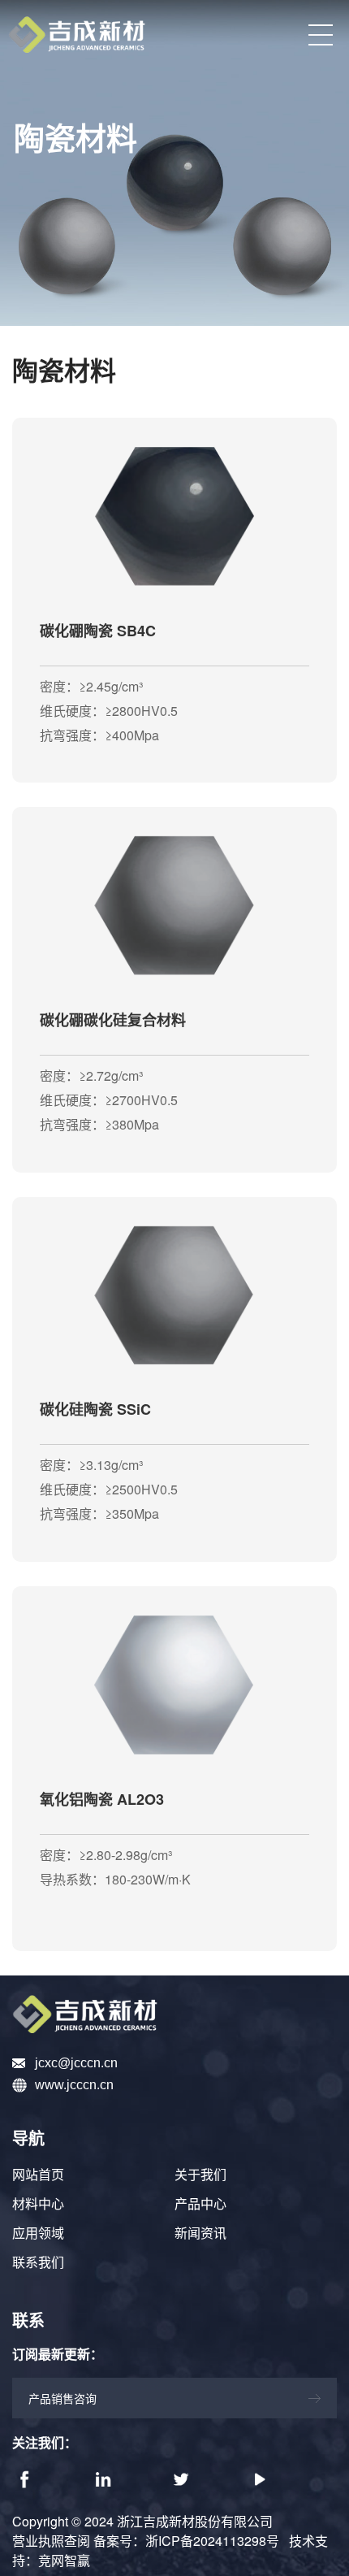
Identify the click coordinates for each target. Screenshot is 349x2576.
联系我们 (38, 2263)
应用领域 (38, 2233)
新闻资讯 (200, 2233)
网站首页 (38, 2175)
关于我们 (200, 2175)
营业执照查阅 (51, 2541)
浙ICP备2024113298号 (212, 2541)
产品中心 (200, 2204)
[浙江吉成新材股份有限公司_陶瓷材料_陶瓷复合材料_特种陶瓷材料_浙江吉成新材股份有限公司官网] (174, 2014)
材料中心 (38, 2204)
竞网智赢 (64, 2560)
